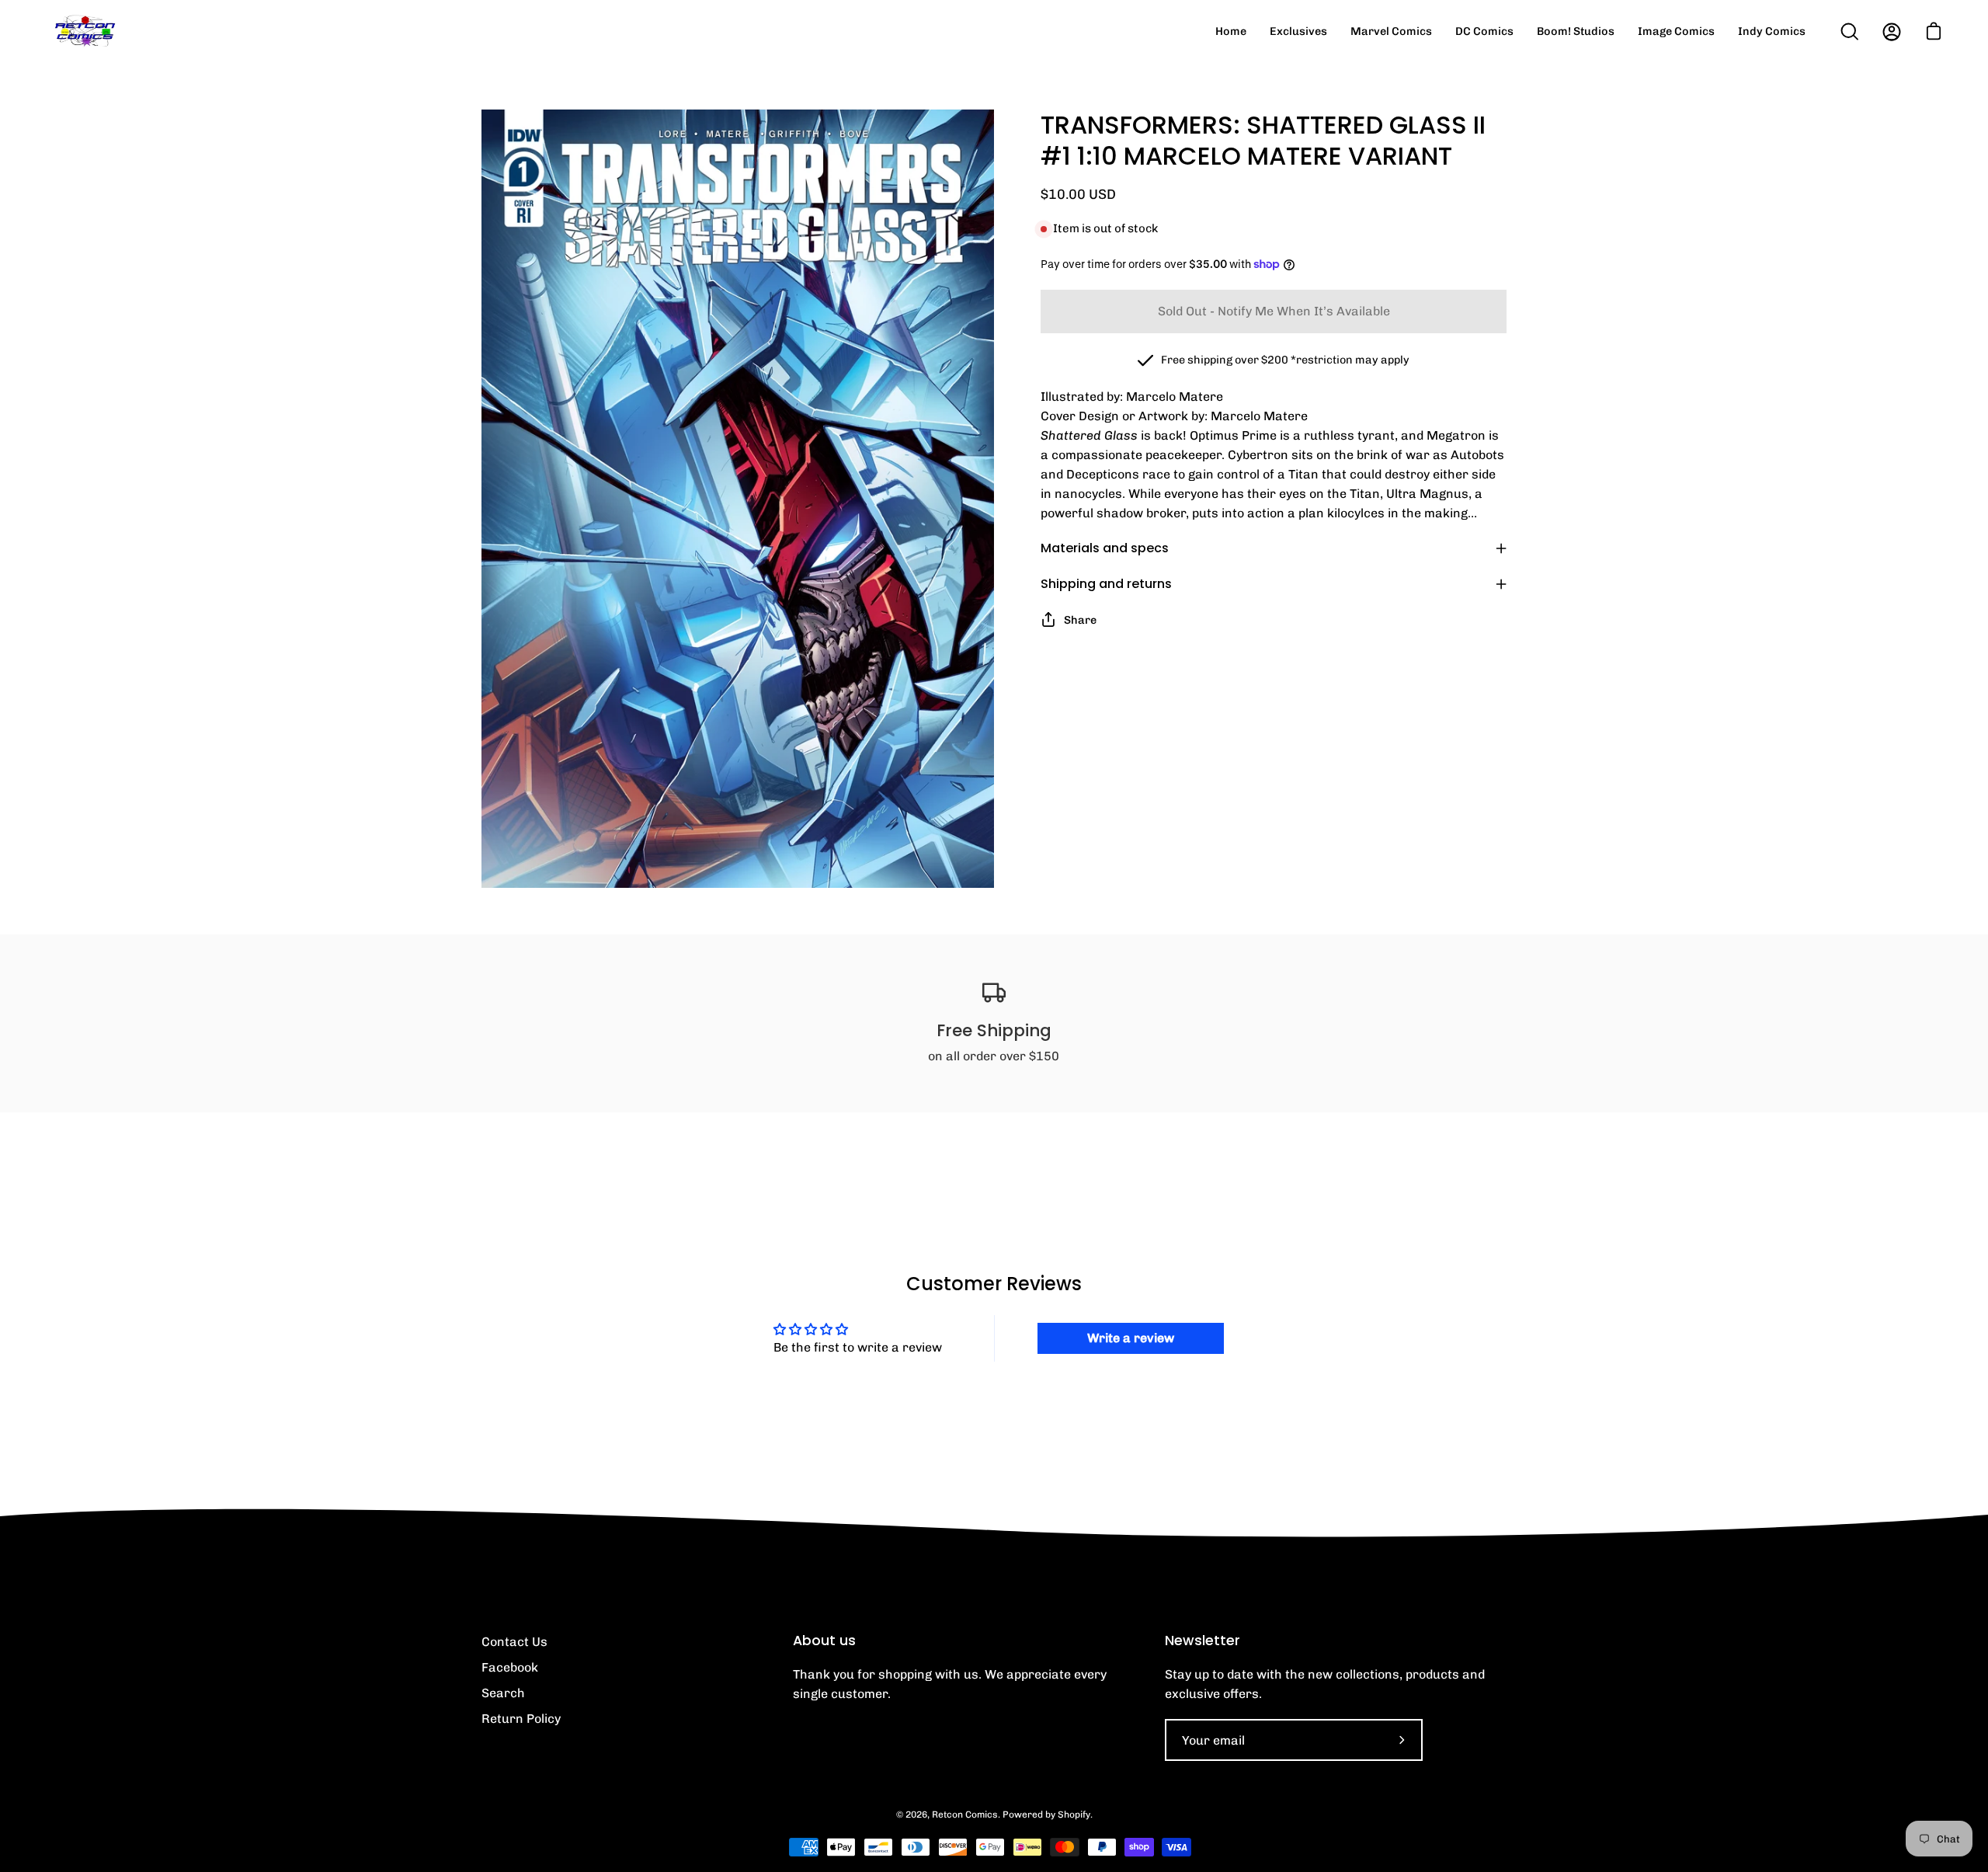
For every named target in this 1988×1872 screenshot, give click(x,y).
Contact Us (514, 1642)
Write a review (1131, 1338)
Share (1080, 620)
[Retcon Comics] (85, 31)
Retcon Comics (965, 1815)
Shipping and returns (1106, 584)
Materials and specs (1105, 548)
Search (503, 1693)
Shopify (1074, 1815)
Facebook (510, 1667)
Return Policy (521, 1719)
